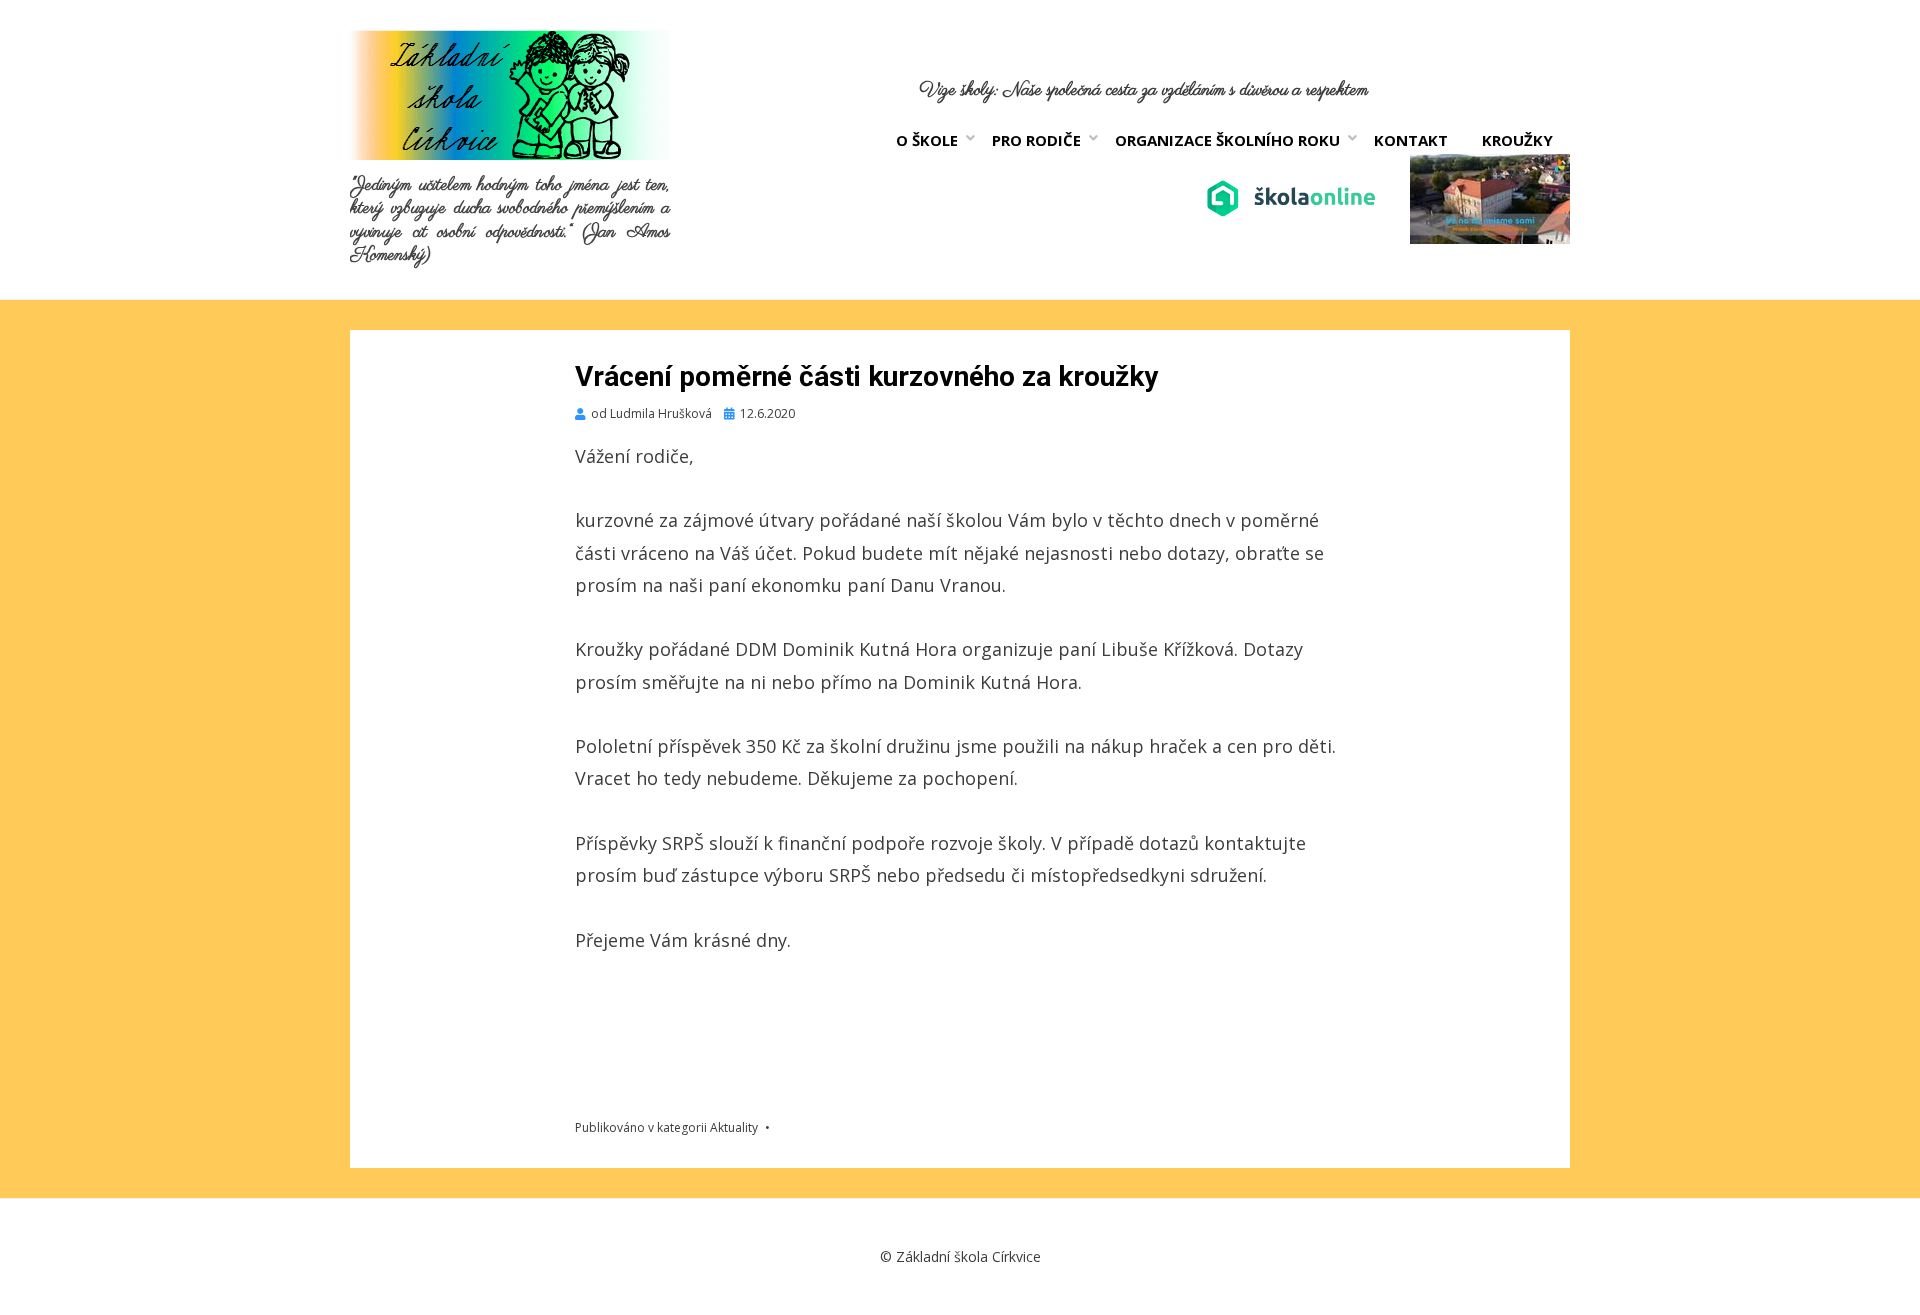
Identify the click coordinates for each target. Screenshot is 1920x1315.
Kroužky (1517, 140)
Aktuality (734, 1127)
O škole (927, 140)
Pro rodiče (1036, 140)
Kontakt (1411, 140)
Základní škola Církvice (968, 1256)
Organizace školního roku (1227, 140)
